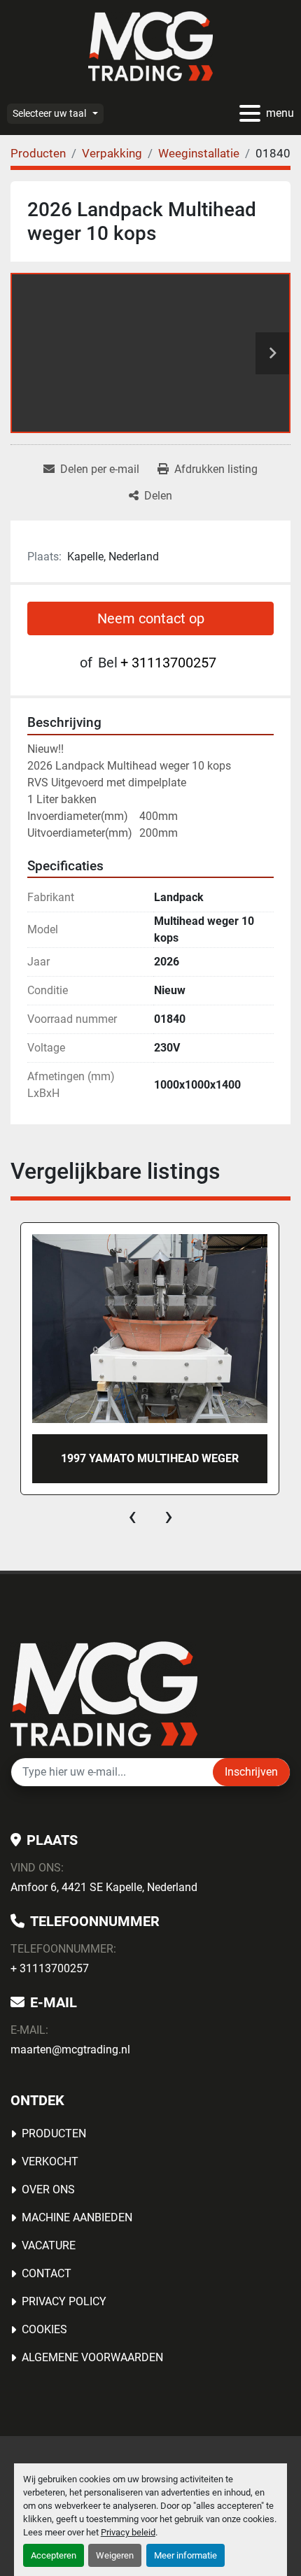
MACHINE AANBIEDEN (77, 2217)
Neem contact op (151, 618)
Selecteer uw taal (49, 113)
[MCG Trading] (104, 1693)
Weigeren (115, 2555)
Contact (47, 2273)
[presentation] (132, 1516)
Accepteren (54, 2555)
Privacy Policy (64, 2301)
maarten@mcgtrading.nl (70, 2050)
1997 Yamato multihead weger (150, 1458)
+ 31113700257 (168, 663)
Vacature (49, 2245)
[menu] (250, 113)
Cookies (44, 2329)
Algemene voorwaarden (92, 2357)
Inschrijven (251, 1772)
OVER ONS (48, 2189)
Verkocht (50, 2161)
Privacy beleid (128, 2532)
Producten (54, 2133)
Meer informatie (185, 2555)
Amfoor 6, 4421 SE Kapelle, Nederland (104, 1887)
